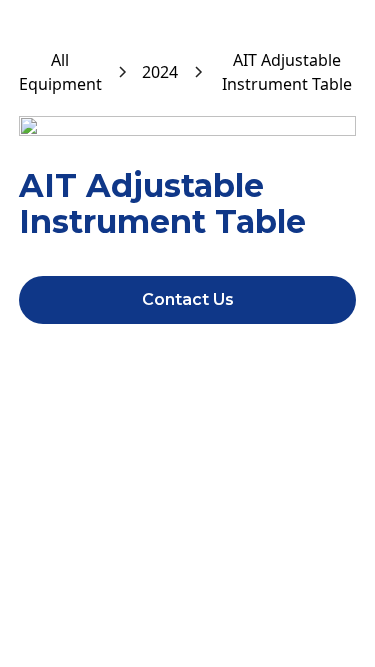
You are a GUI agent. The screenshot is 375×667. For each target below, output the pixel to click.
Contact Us (188, 299)
